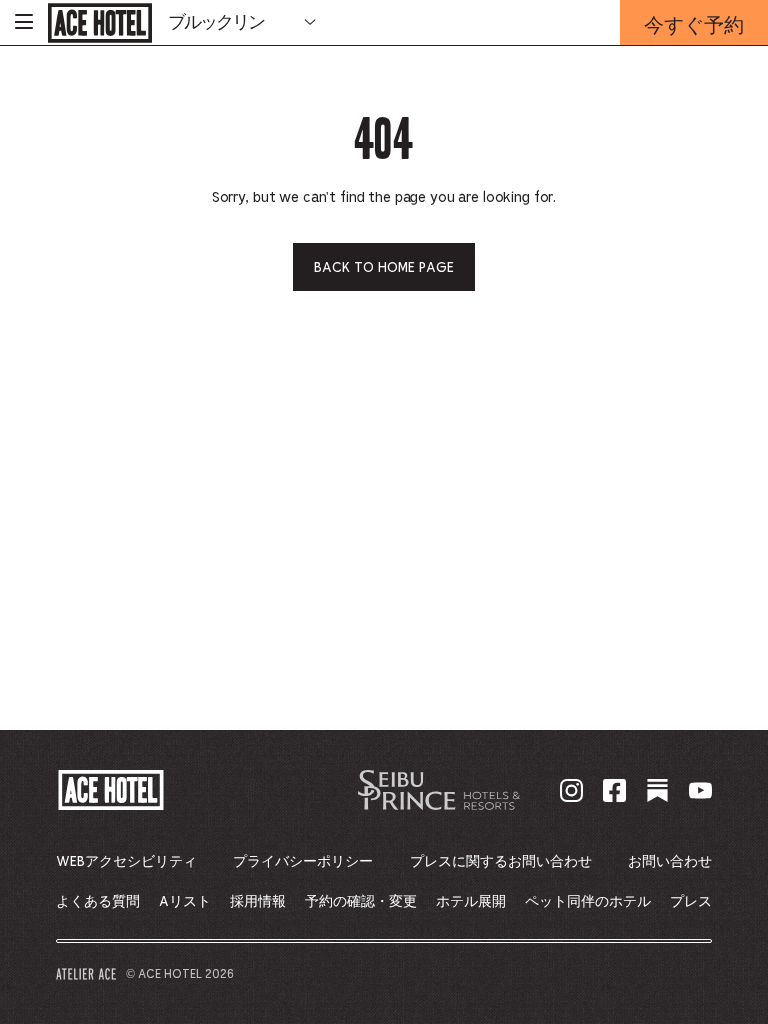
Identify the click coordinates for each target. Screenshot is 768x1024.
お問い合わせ (670, 862)
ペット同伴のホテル (588, 902)
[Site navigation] (24, 22)
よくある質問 (98, 902)
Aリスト (185, 902)
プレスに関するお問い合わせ (501, 862)
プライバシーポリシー (303, 862)
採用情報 (258, 902)
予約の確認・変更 (361, 902)
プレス (691, 902)
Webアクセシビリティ (126, 862)
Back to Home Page (384, 268)
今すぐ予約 (694, 28)
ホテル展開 (471, 902)
